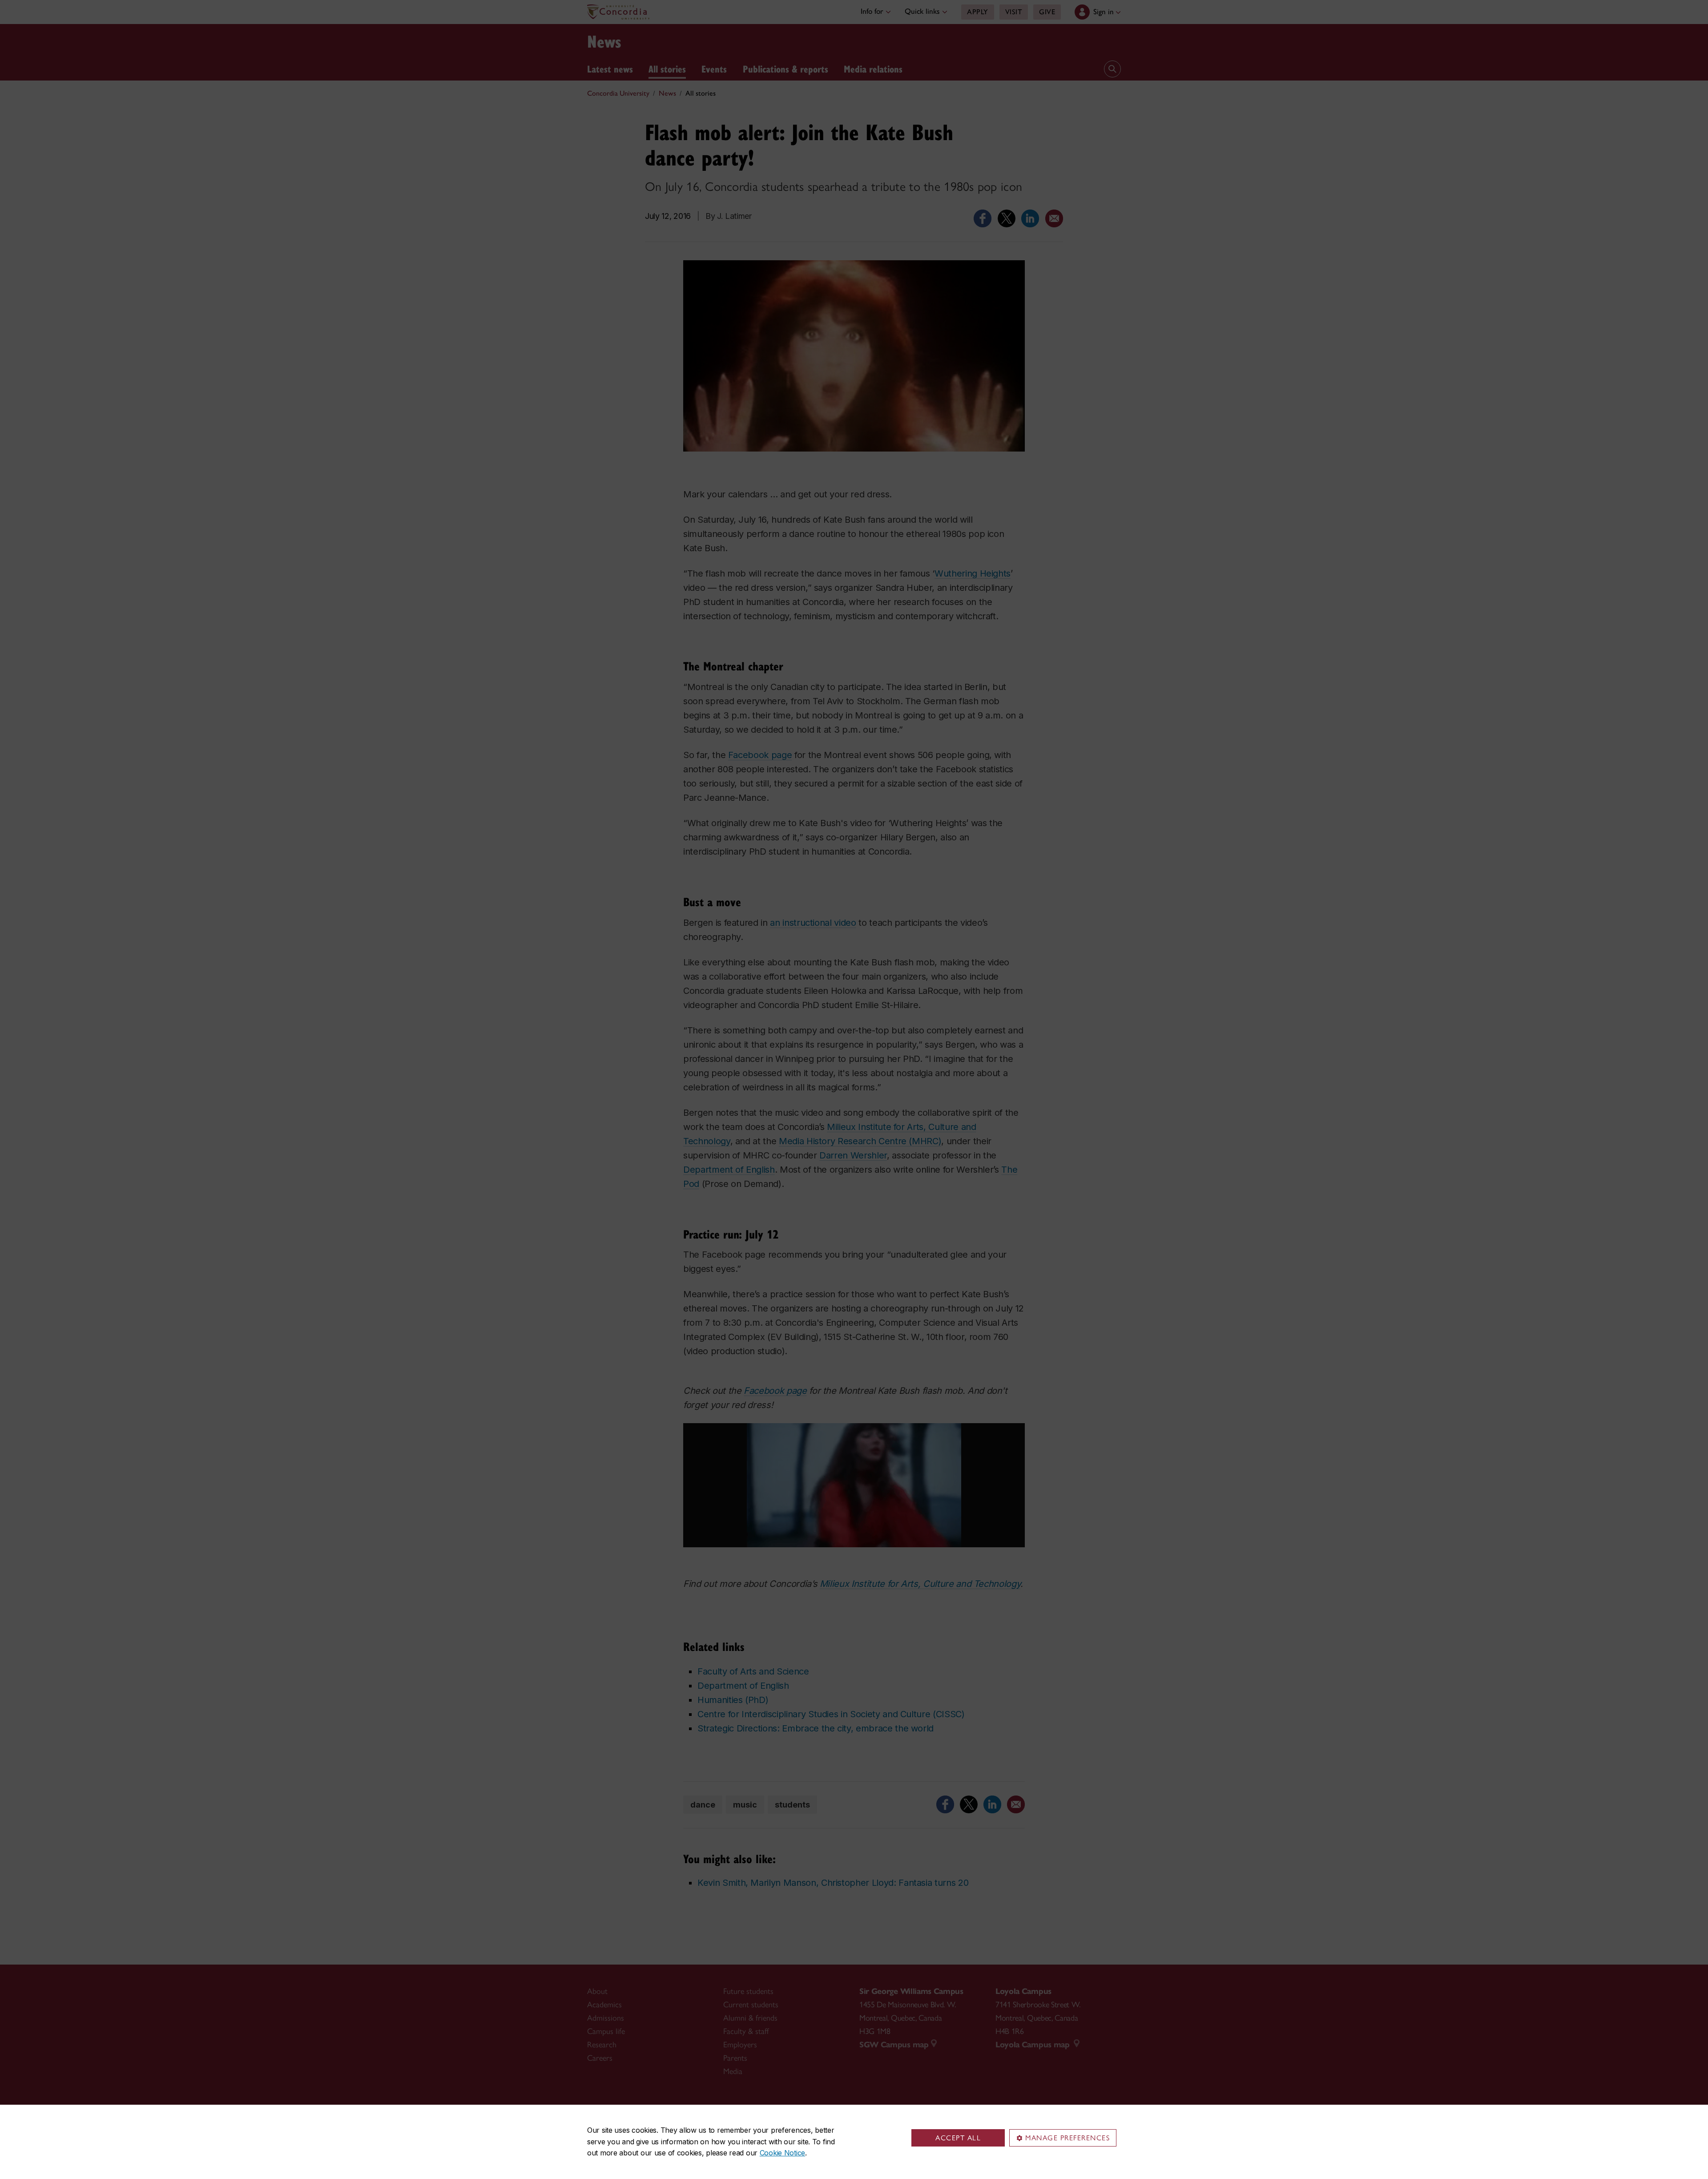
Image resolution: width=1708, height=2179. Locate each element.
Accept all (958, 2138)
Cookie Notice (782, 2153)
